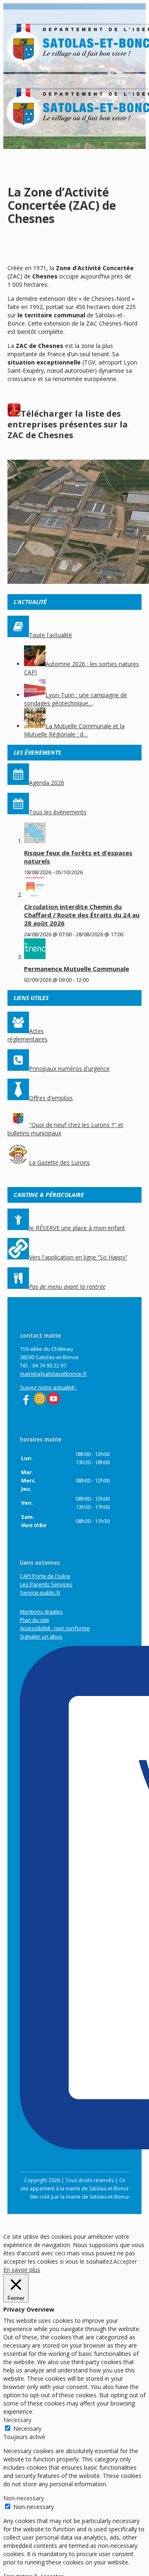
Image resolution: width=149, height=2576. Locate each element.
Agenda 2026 (47, 783)
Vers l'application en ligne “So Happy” (78, 1257)
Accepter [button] (125, 2261)
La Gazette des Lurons (59, 1162)
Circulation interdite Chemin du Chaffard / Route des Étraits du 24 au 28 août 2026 (82, 915)
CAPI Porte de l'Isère (45, 1576)
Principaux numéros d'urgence (69, 1069)
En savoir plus (22, 2270)
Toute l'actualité (50, 635)
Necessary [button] (17, 2420)
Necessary (27, 2428)
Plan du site (35, 1620)
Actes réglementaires (28, 1035)
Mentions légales (41, 1612)
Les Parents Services (46, 1584)
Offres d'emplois (51, 1098)
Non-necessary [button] (24, 2498)
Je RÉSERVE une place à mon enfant (77, 1228)
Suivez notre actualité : (48, 1387)
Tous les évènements (58, 812)
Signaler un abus (41, 1636)
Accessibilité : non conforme (55, 1628)
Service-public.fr (40, 1593)
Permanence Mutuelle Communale (77, 969)
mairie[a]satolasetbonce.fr (53, 1374)
